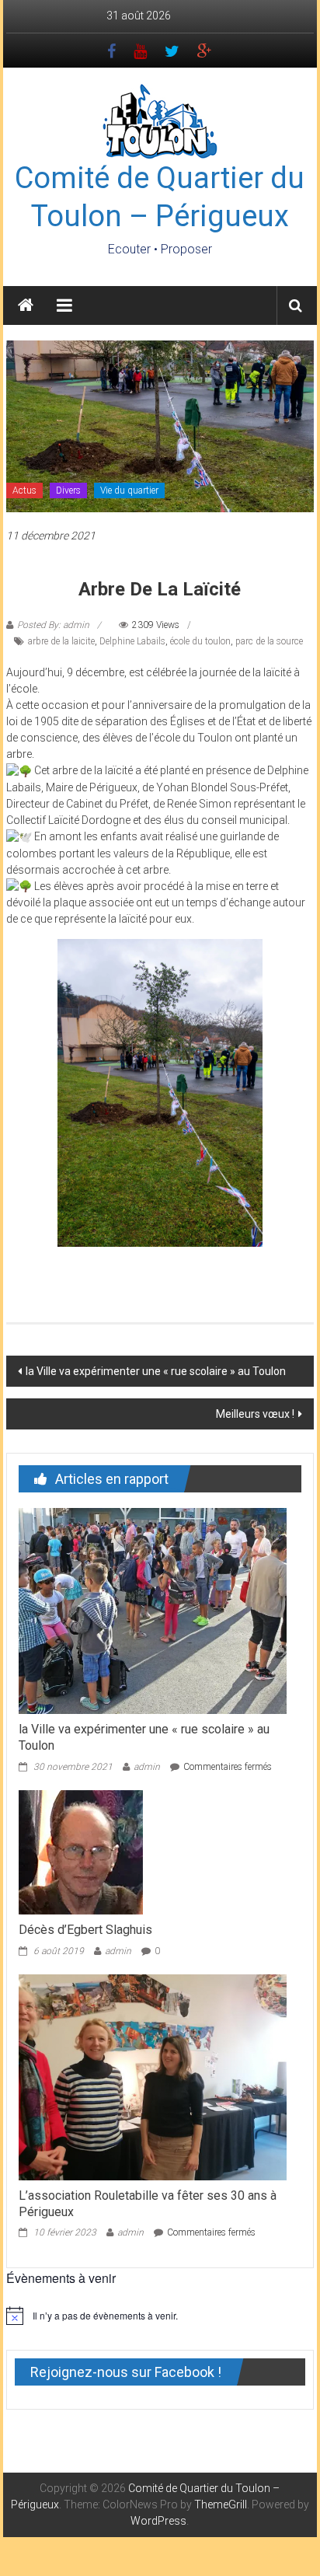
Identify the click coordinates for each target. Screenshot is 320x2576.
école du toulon (200, 641)
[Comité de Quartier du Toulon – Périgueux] (26, 305)
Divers (68, 490)
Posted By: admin (53, 625)
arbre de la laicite (61, 641)
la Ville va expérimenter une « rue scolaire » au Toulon (156, 1371)
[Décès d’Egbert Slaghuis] (81, 1852)
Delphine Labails (132, 641)
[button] (85, 1261)
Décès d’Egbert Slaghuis (85, 1930)
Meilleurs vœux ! (255, 1414)
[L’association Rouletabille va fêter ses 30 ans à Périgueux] (153, 2076)
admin (147, 1767)
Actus (24, 490)
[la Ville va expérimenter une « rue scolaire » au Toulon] (153, 1611)
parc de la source (269, 641)
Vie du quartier (129, 490)
